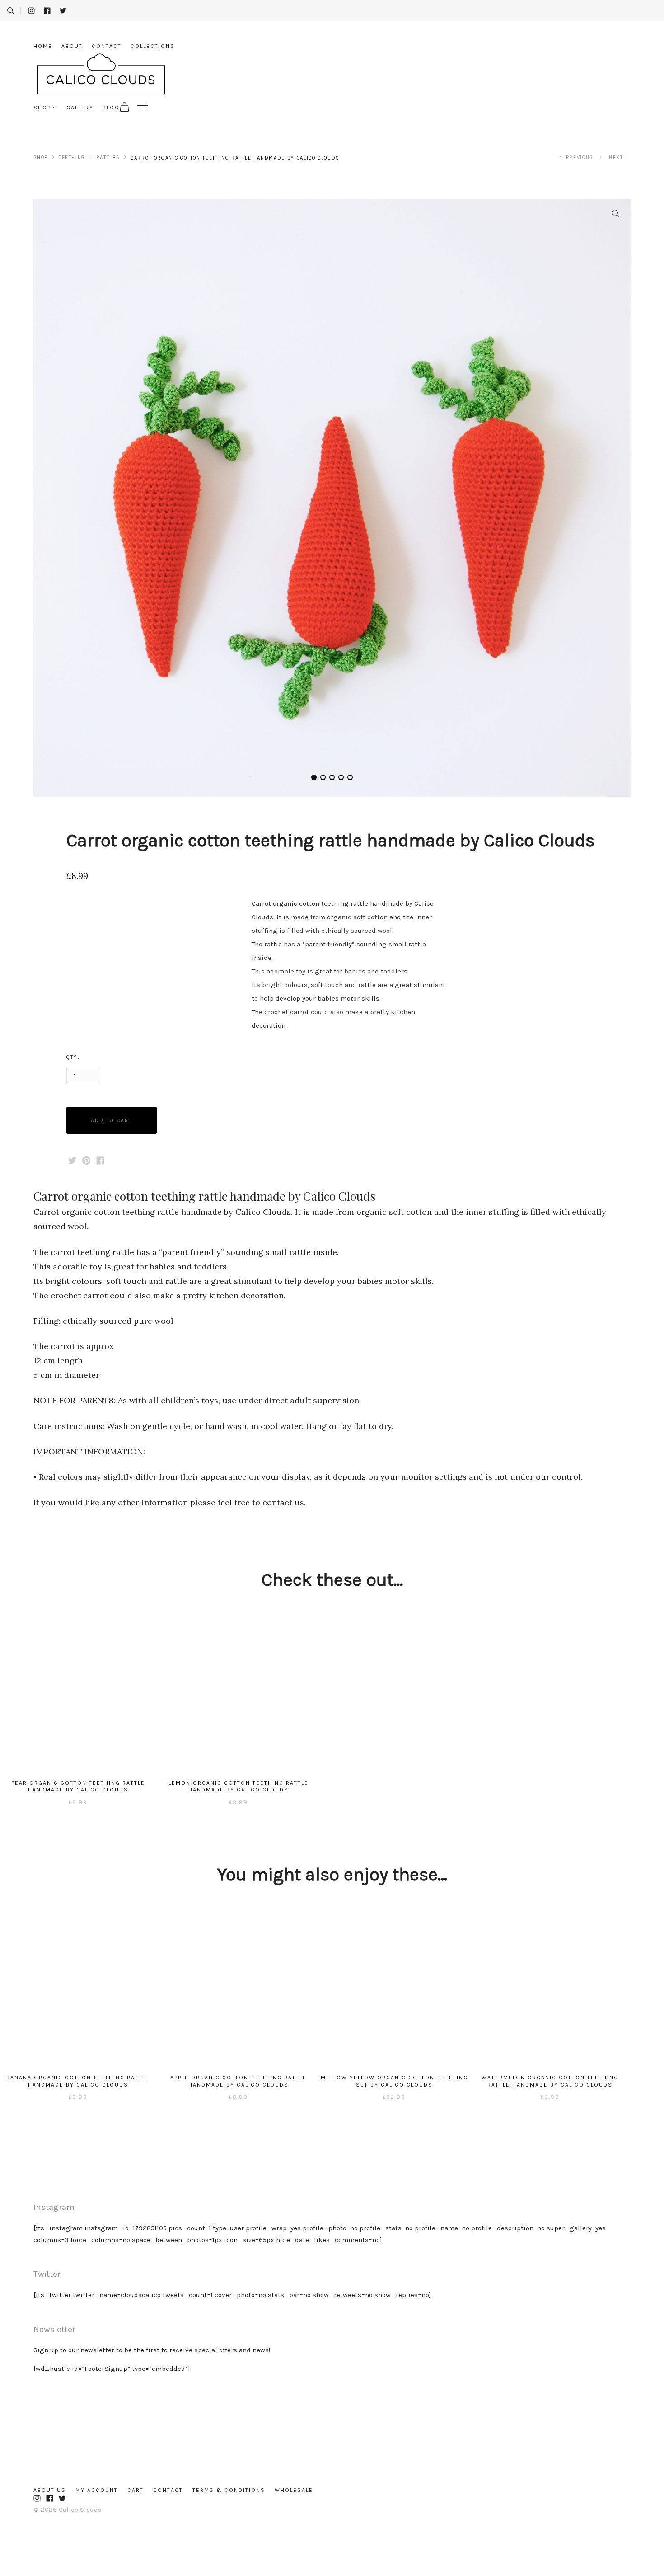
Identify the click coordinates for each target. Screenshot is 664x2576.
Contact (107, 46)
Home (43, 46)
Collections (153, 46)
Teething (72, 157)
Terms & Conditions (229, 2490)
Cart (136, 2490)
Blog (111, 108)
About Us (50, 2490)
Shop (42, 108)
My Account (97, 2490)
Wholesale (294, 2490)
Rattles (108, 157)
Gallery (80, 108)
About (72, 46)
